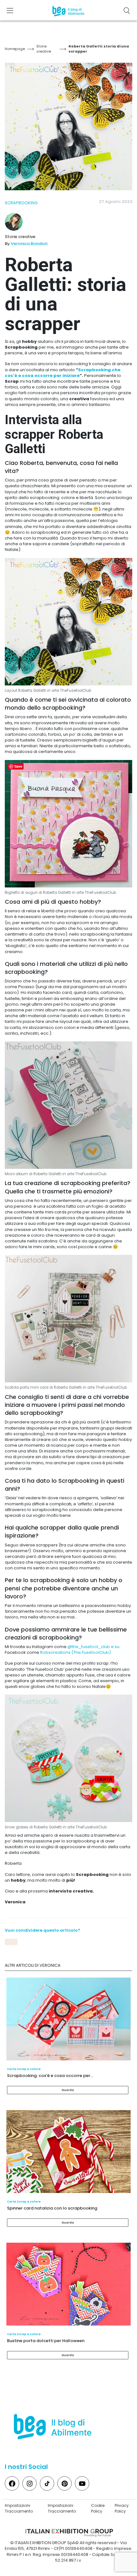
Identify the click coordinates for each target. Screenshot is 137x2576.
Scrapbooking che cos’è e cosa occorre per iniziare (63, 373)
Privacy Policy (122, 2508)
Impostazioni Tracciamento (19, 2508)
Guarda (68, 2090)
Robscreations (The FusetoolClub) (76, 1652)
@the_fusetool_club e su (94, 1647)
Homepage (15, 49)
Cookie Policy (98, 2508)
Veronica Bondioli (29, 244)
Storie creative (44, 49)
